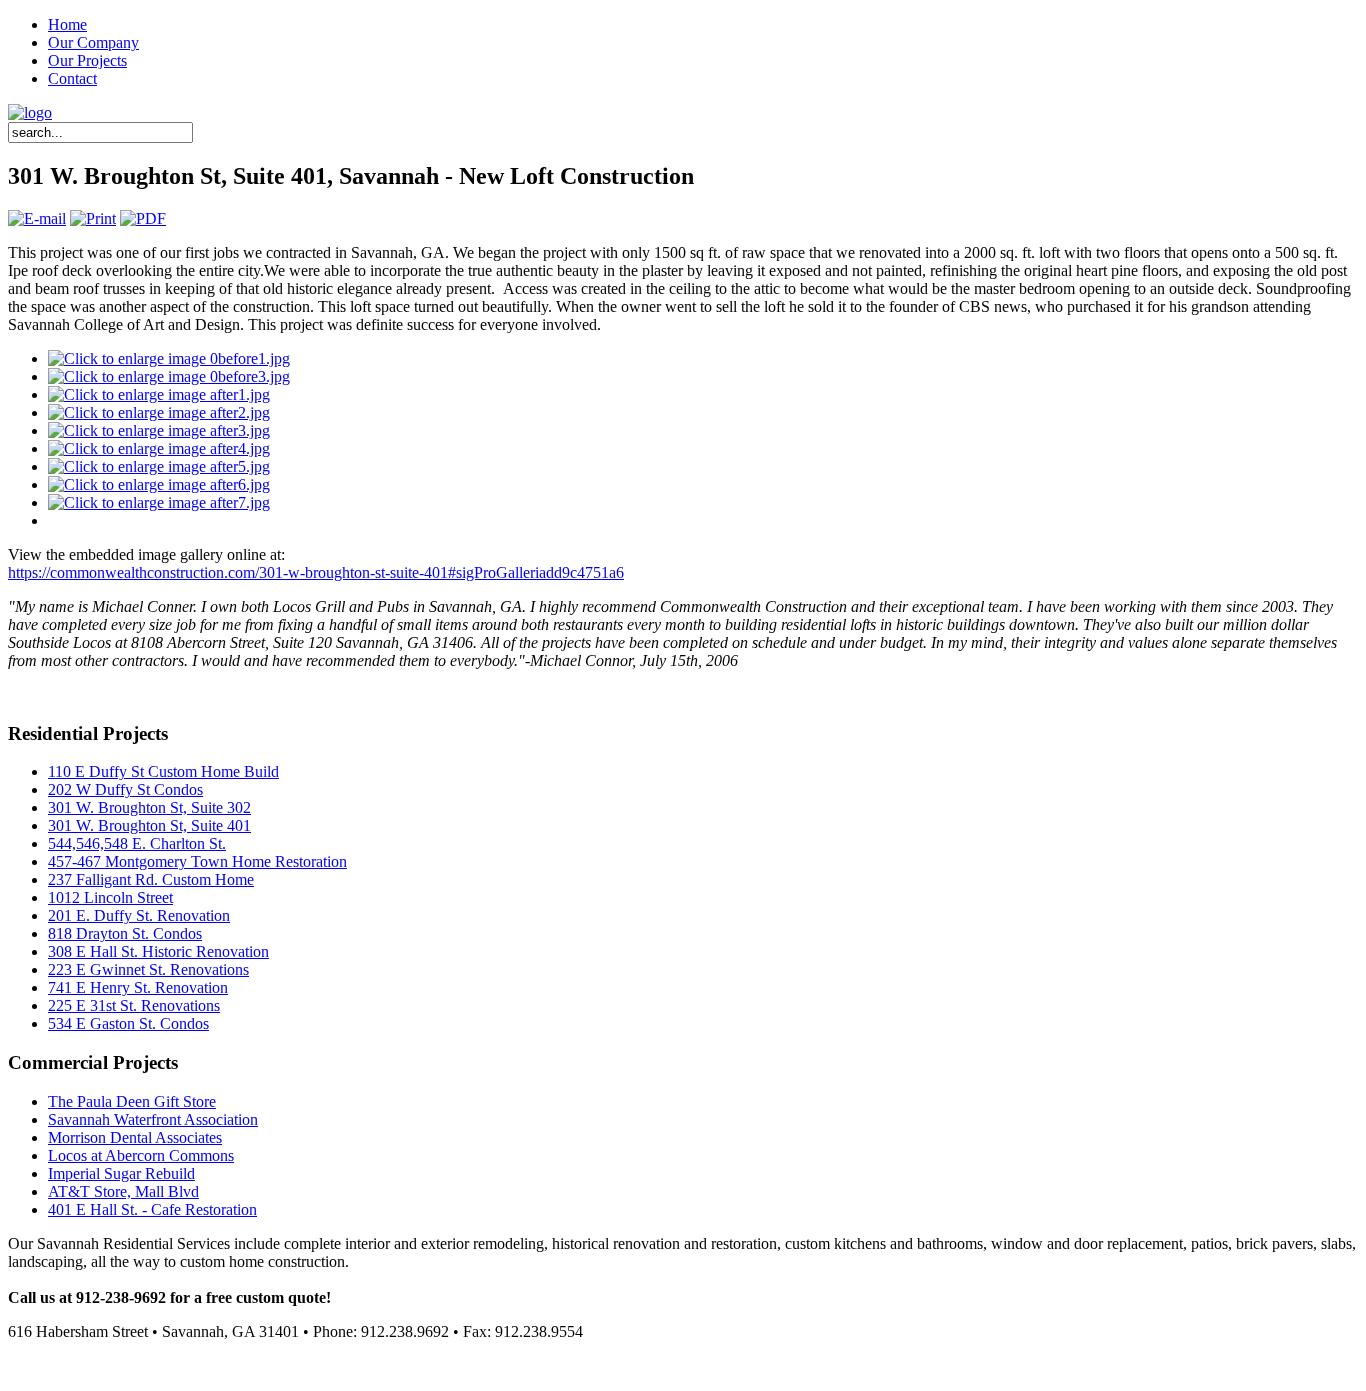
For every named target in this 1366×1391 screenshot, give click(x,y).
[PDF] (143, 218)
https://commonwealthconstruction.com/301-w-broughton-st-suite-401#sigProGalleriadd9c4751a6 (316, 572)
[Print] (93, 218)
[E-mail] (37, 218)
